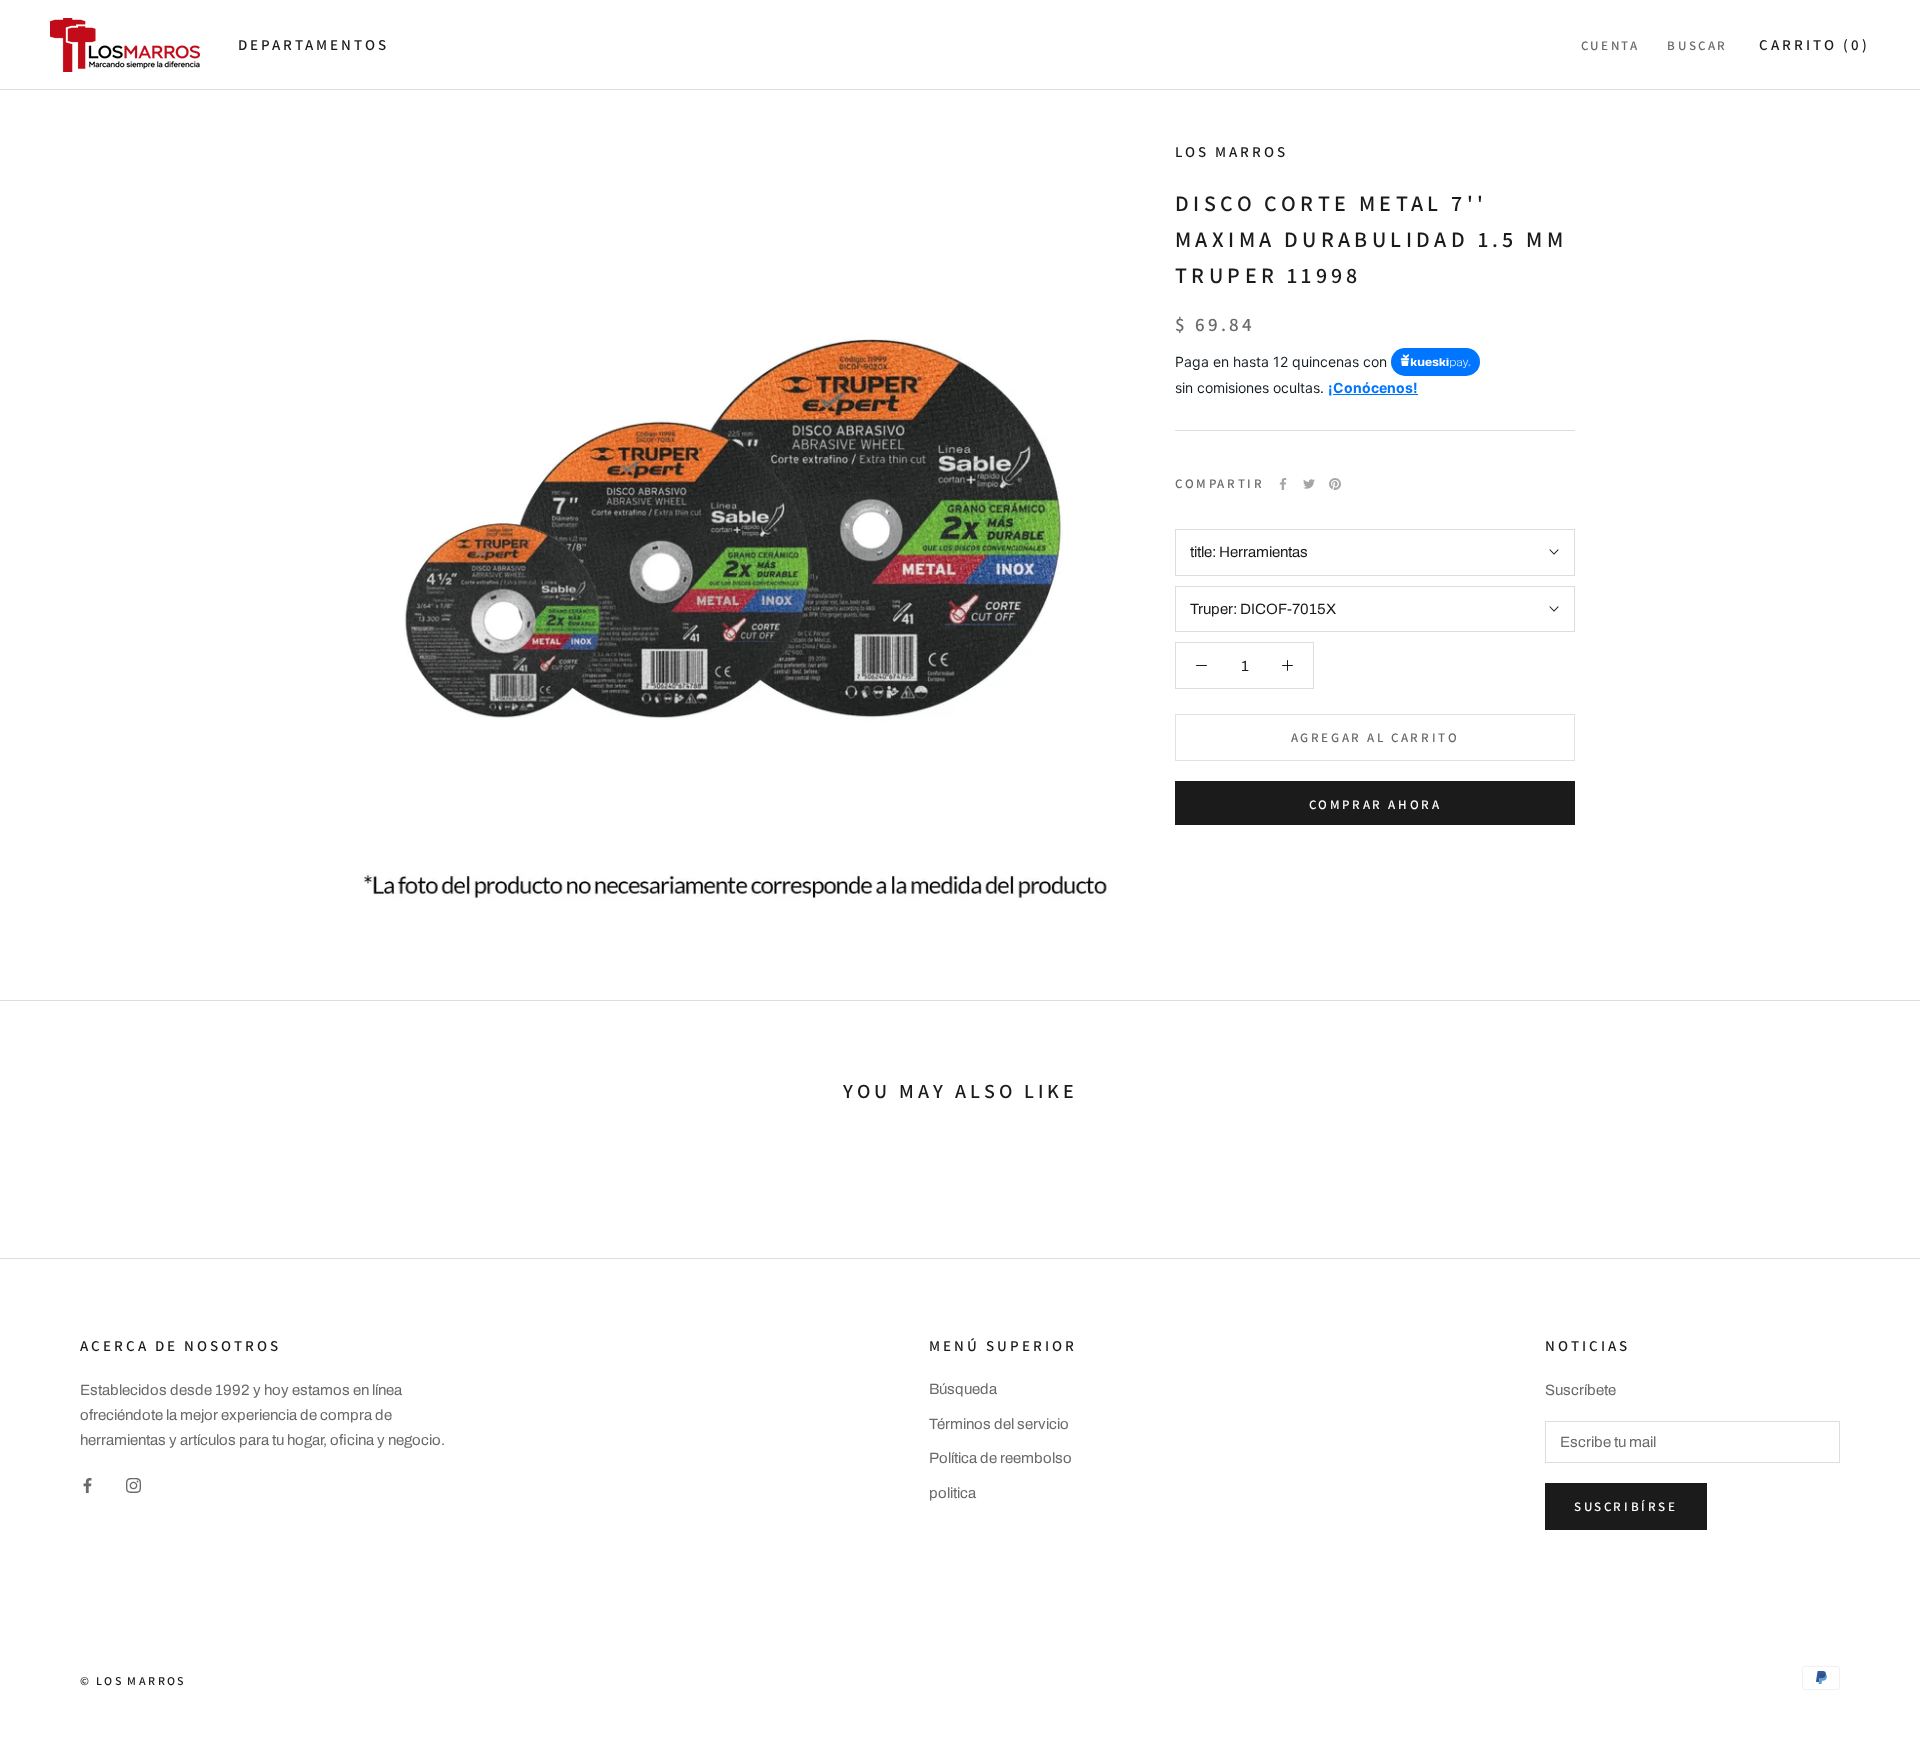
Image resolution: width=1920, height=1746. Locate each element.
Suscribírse (1626, 1506)
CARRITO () (1814, 44)
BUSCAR (1697, 45)
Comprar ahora (1375, 804)
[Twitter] (1309, 484)
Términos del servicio (999, 1424)
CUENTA (1610, 45)
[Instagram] (133, 1485)
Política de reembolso (1000, 1458)
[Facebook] (1283, 484)
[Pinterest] (1335, 484)
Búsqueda (963, 1389)
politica (952, 1493)
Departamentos (313, 44)
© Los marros (133, 1680)
